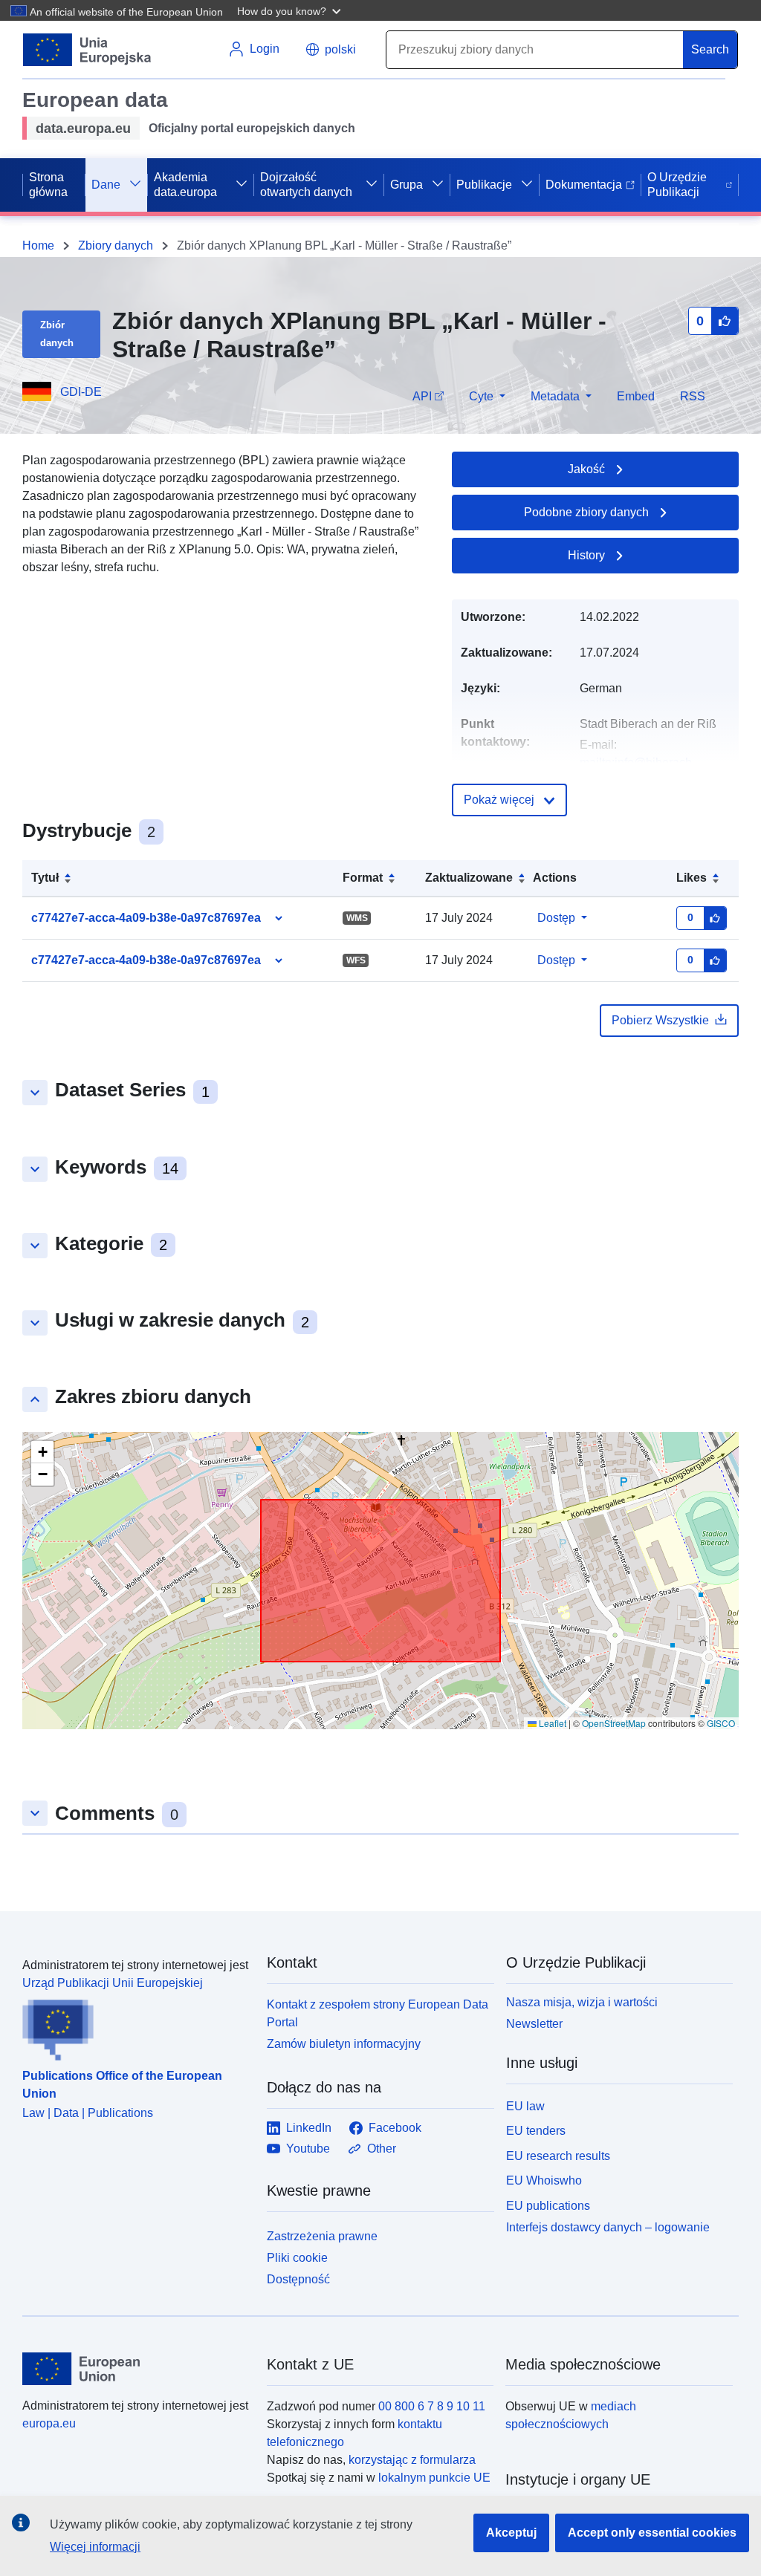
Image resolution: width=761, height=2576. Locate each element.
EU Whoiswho (544, 2180)
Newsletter (534, 2024)
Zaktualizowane (469, 878)
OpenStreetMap (614, 1723)
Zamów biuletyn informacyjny (344, 2044)
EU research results (558, 2156)
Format (363, 878)
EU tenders (536, 2131)
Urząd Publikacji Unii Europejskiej (113, 1983)
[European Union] (136, 2369)
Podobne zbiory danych (586, 512)
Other (382, 2149)
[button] (291, 10)
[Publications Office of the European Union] (136, 2026)
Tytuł (45, 878)
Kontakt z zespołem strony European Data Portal (378, 2013)
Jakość (586, 469)
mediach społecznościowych (571, 2415)
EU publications (548, 2206)
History (586, 555)
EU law (525, 2106)
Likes (692, 878)
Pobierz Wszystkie (660, 1020)
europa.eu (49, 2423)
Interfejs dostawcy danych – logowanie (608, 2227)
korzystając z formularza (412, 2460)
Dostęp (556, 918)
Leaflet (551, 1723)
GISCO (721, 1723)
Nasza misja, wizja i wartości (582, 2002)
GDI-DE (81, 392)
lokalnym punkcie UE (434, 2478)
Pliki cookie (297, 2258)
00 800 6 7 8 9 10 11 (432, 2406)
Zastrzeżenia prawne (322, 2236)
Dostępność (298, 2279)
